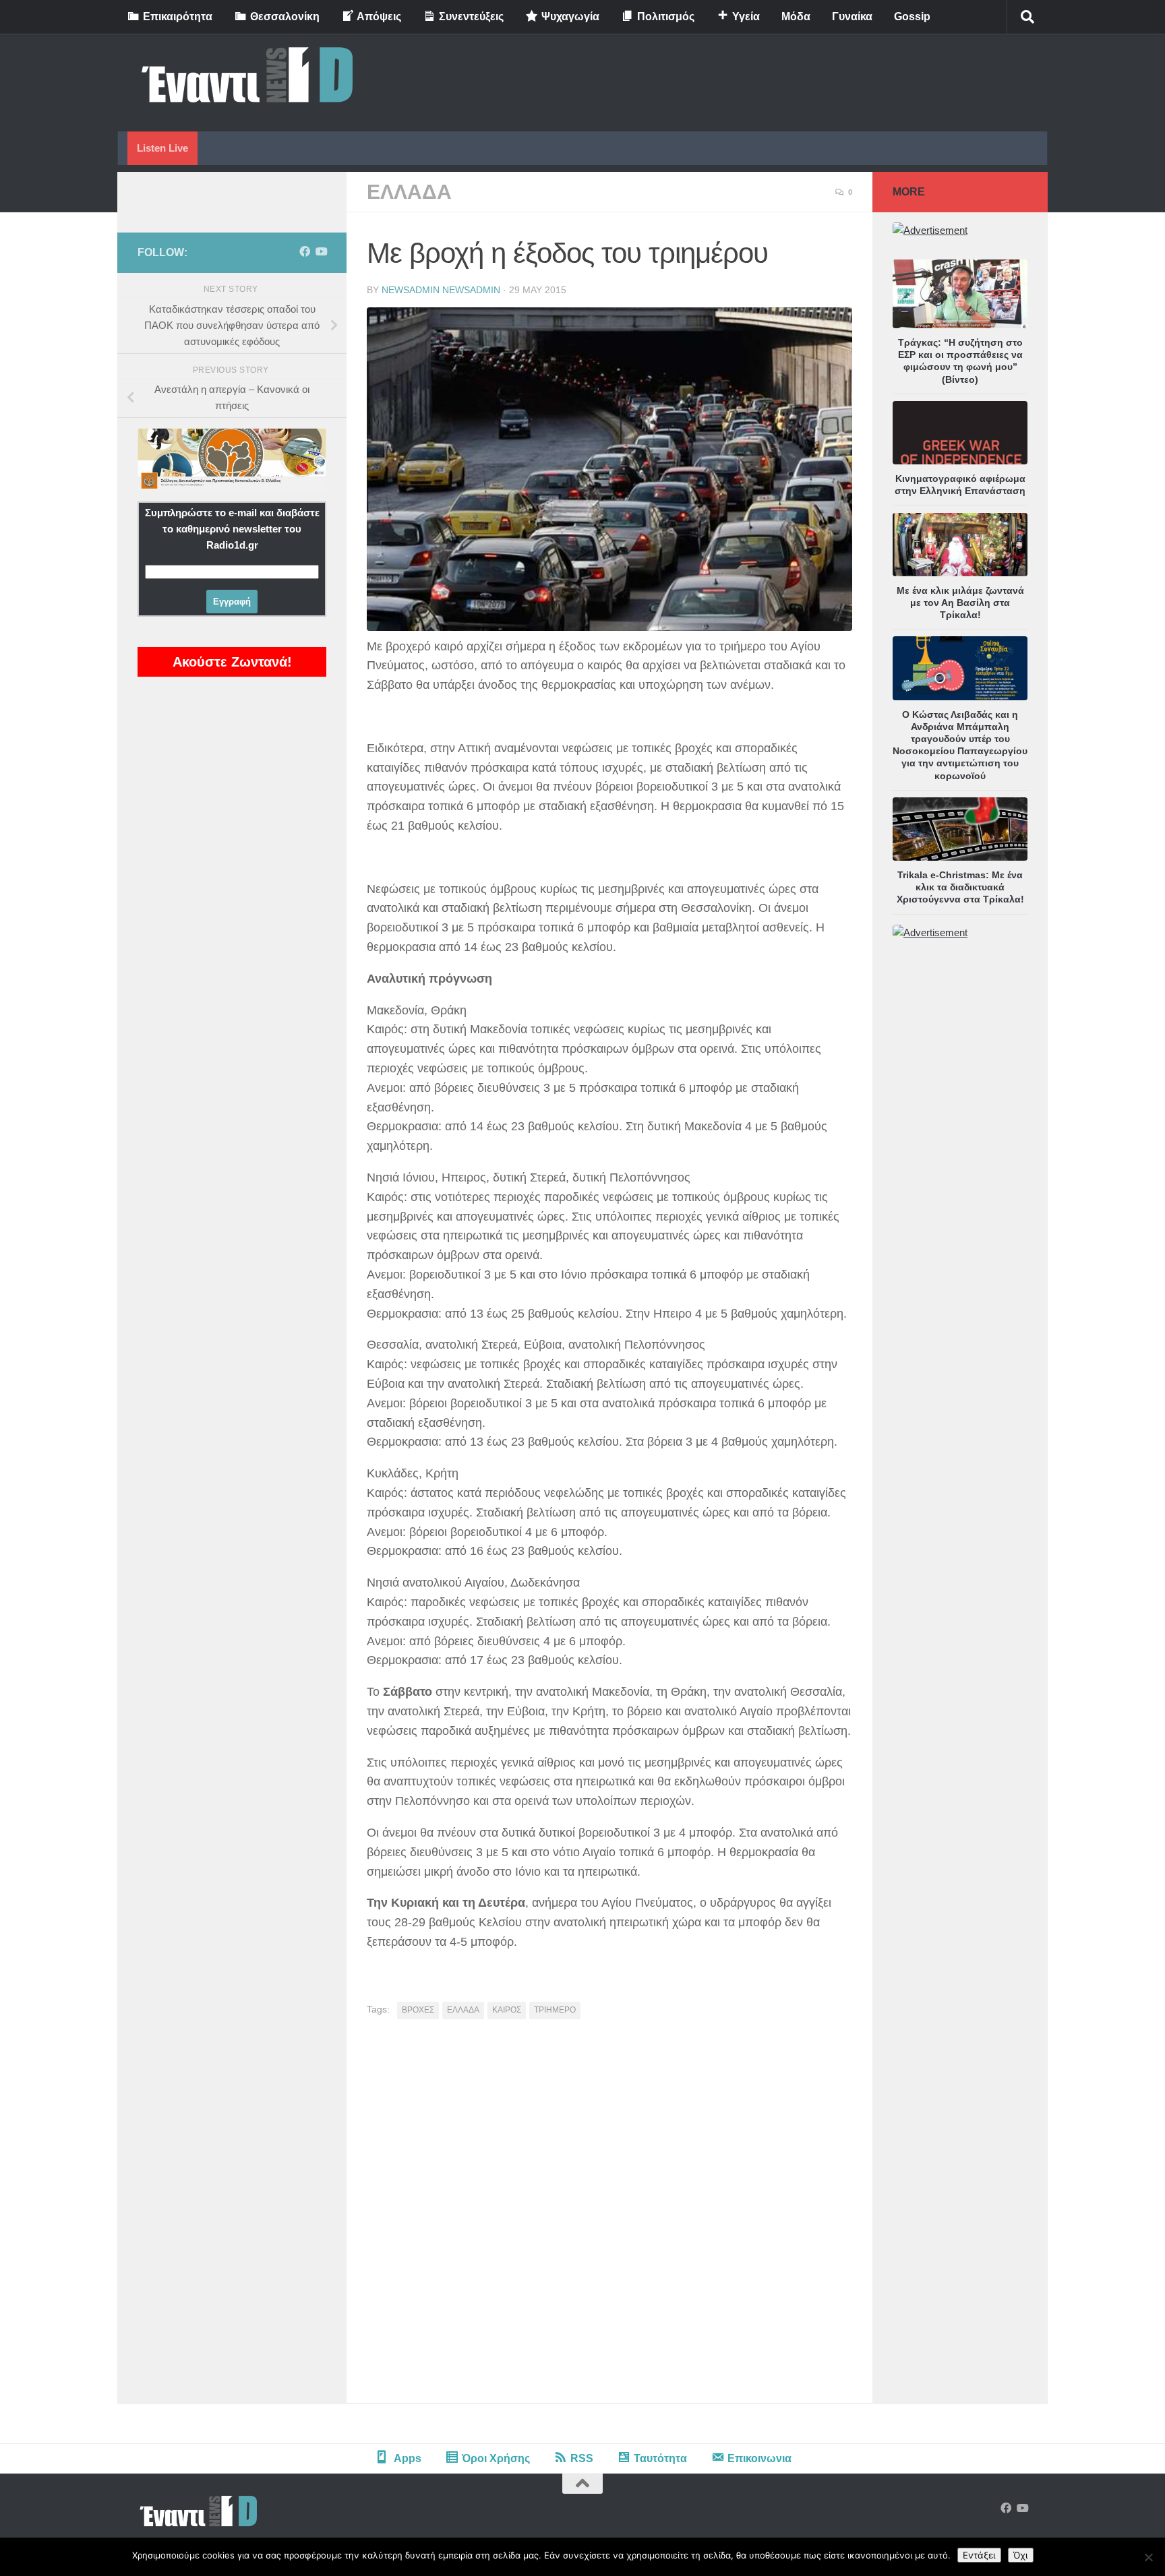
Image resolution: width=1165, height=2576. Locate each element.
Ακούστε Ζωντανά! (232, 662)
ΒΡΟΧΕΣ (418, 2010)
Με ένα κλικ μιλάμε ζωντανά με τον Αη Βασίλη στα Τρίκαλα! (960, 603)
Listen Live (162, 148)
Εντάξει (979, 2555)
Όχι (1021, 2555)
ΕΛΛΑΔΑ (409, 192)
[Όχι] (1148, 2557)
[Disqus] (609, 2216)
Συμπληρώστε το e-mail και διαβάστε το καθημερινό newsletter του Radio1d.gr (232, 529)
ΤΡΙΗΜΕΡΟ (555, 2010)
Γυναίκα (852, 17)
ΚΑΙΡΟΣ (507, 2010)
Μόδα (796, 17)
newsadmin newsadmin (441, 290)
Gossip (912, 17)
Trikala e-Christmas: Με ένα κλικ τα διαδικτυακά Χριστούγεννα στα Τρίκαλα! (960, 887)
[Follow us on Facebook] (305, 252)
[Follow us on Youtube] (321, 252)
